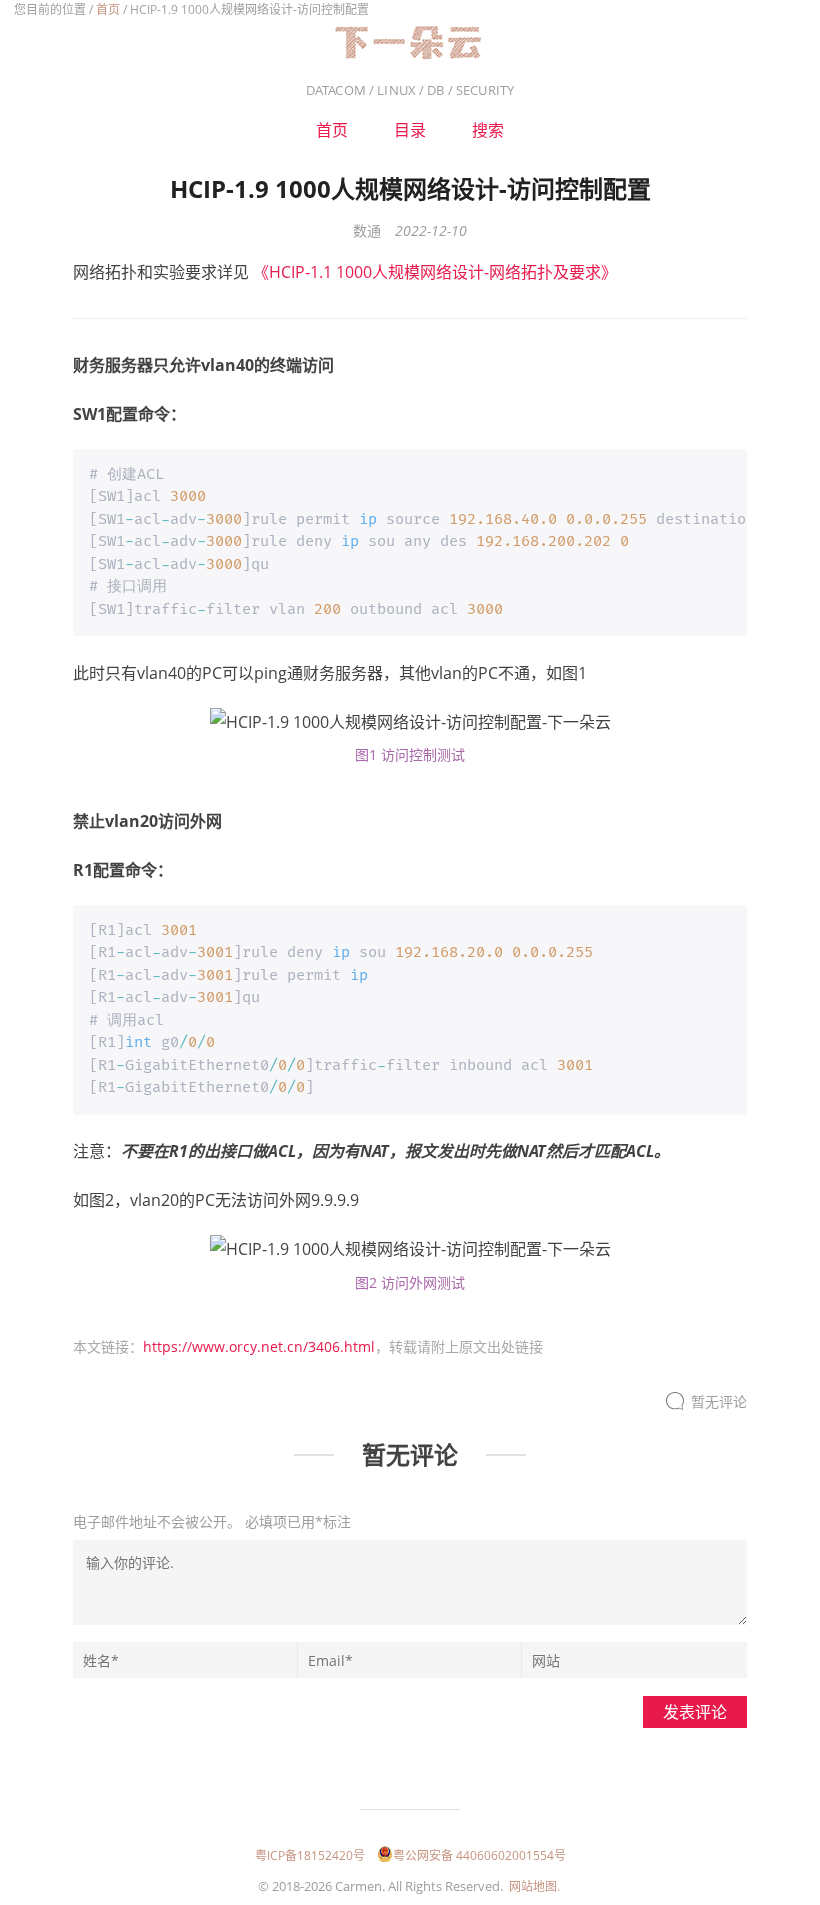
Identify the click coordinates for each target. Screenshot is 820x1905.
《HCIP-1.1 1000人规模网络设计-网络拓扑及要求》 (435, 272)
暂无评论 (719, 1401)
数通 (367, 230)
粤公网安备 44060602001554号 (479, 1855)
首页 (108, 9)
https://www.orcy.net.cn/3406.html (259, 1346)
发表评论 (695, 1712)
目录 (410, 130)
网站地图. (534, 1886)
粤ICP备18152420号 (310, 1855)
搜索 (488, 130)
